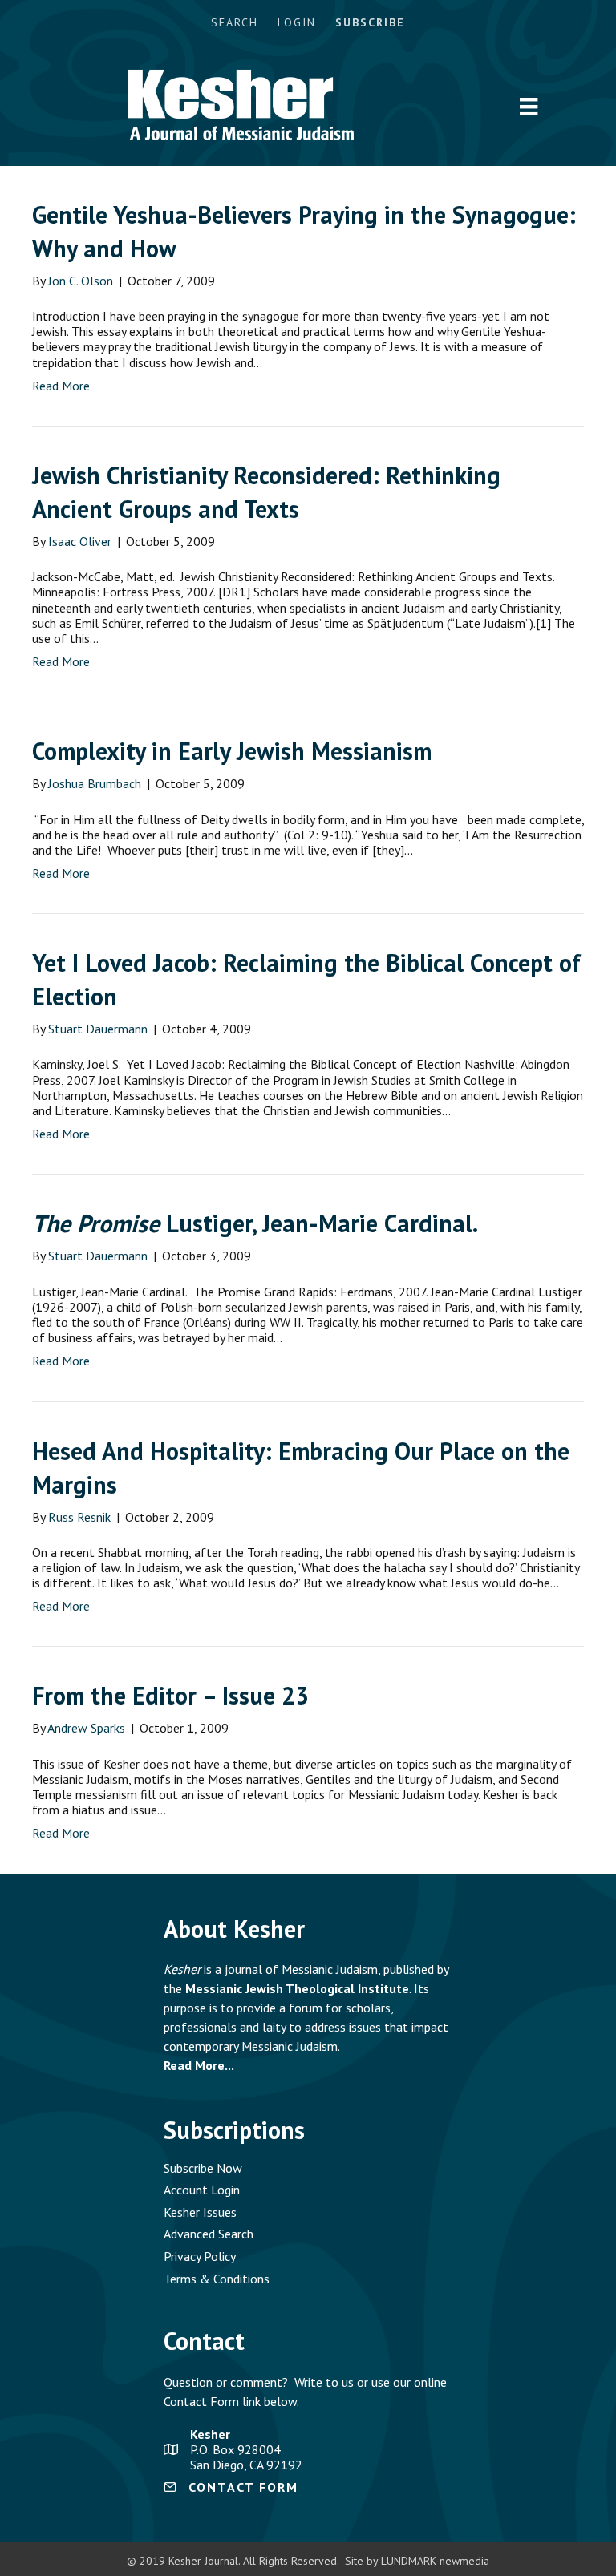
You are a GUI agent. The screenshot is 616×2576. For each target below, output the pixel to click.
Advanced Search (209, 2234)
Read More (61, 386)
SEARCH (235, 22)
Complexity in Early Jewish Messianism (232, 751)
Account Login (202, 2190)
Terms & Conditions (217, 2279)
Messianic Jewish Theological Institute (297, 1988)
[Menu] (529, 107)
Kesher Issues (200, 2212)
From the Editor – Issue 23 (170, 1695)
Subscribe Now (203, 2168)
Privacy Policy (200, 2256)
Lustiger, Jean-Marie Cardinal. (255, 1223)
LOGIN (297, 22)
